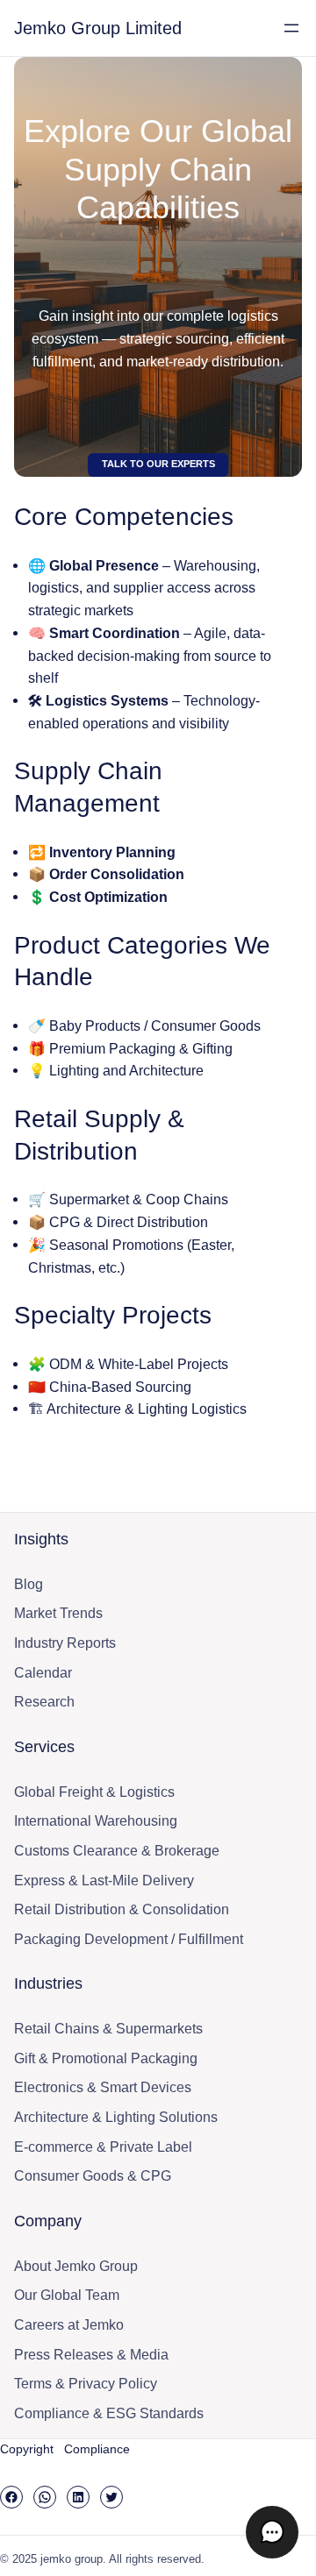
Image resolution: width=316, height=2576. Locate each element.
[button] (272, 2532)
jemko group (72, 2559)
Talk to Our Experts (158, 464)
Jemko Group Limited (98, 28)
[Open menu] (291, 28)
